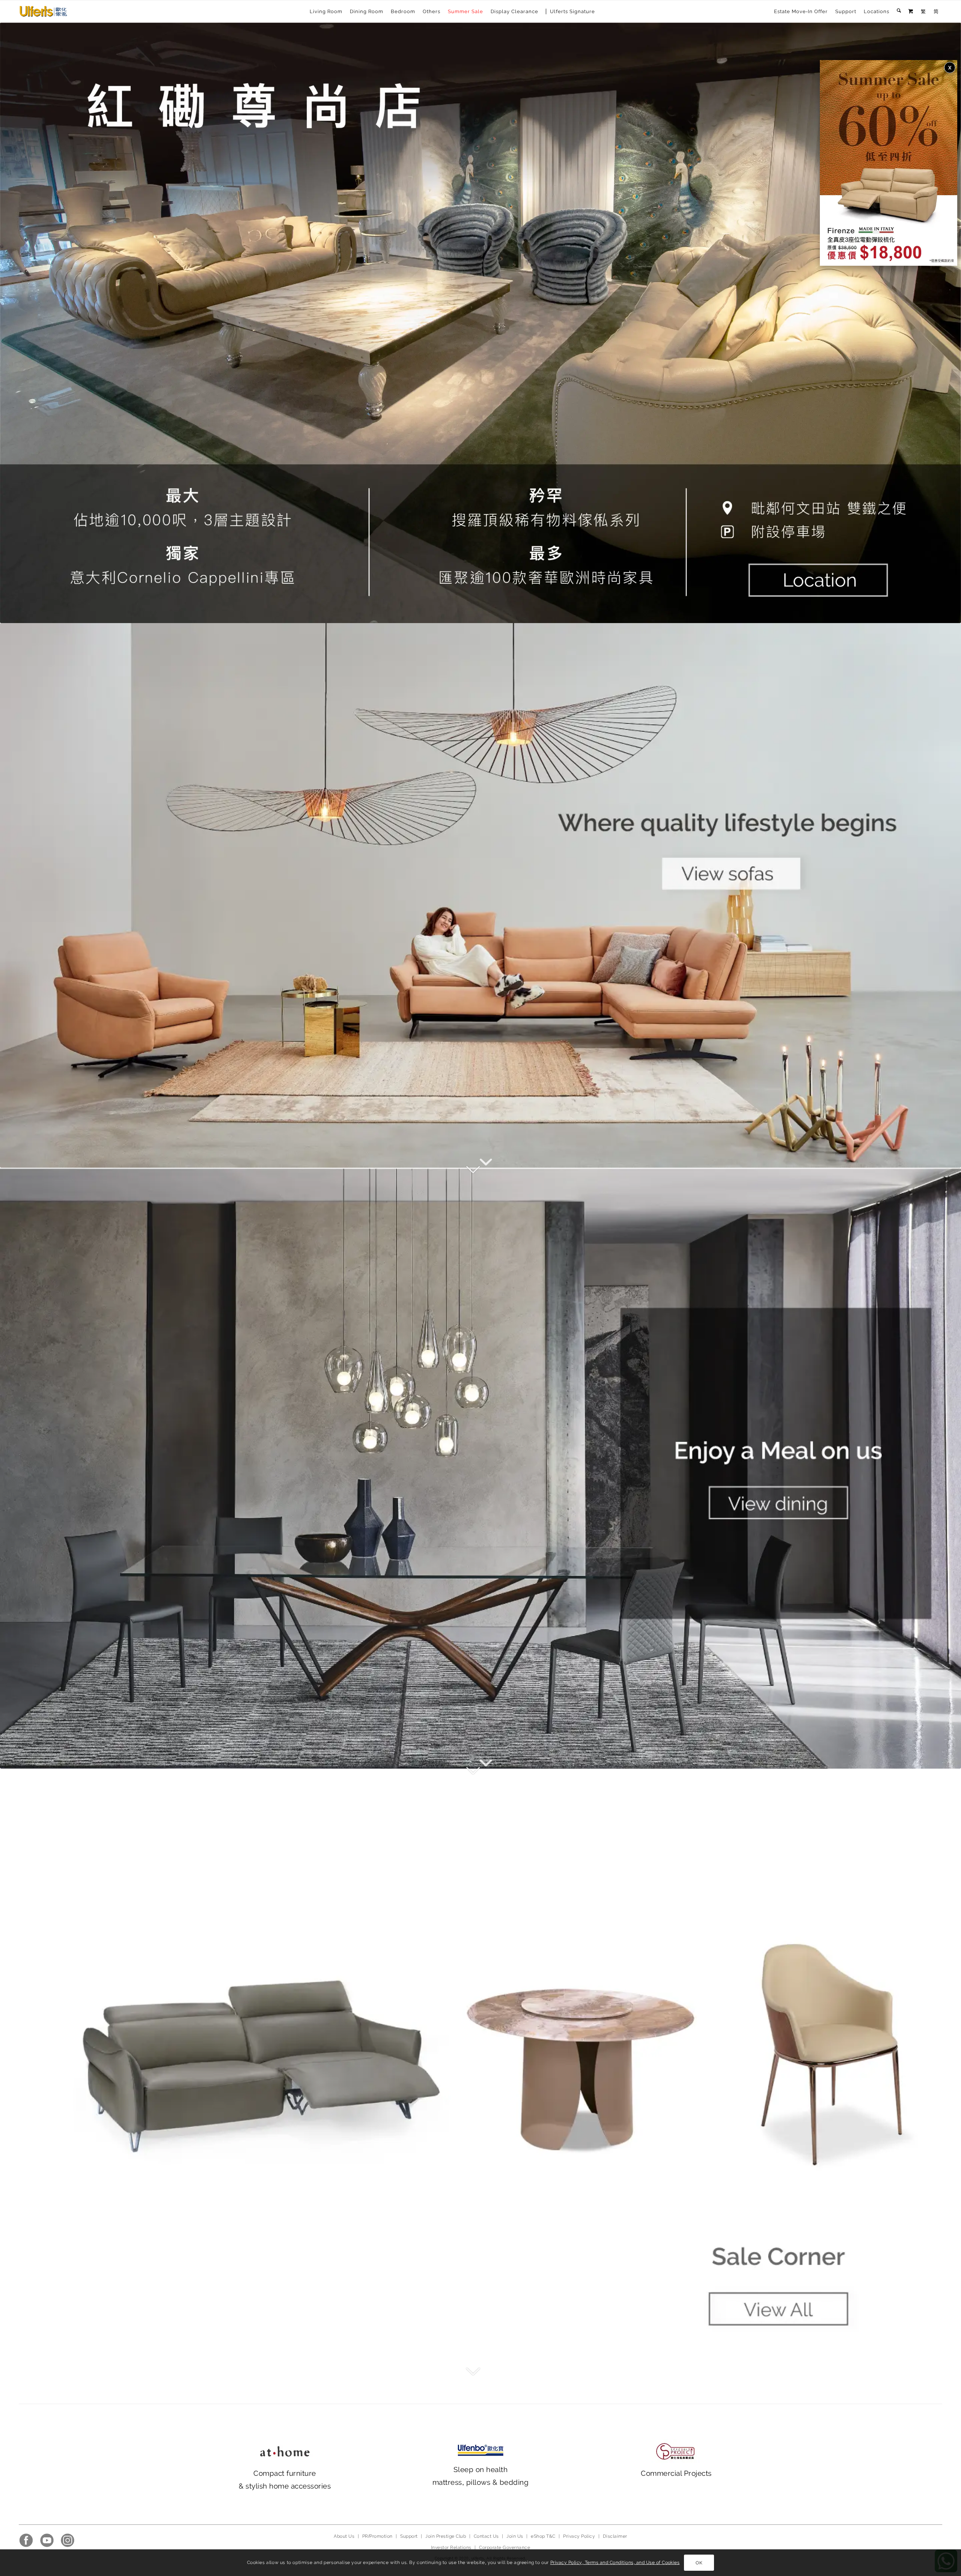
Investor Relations (451, 2547)
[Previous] (17, 323)
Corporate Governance (505, 2547)
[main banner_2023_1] (480, 895)
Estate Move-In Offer (801, 11)
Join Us (515, 2536)
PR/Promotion (377, 2536)
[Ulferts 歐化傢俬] (43, 11)
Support (846, 11)
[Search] (899, 12)
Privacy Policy (579, 2536)
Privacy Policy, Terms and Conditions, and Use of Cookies (615, 2562)
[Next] (944, 323)
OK (699, 2563)
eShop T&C (543, 2536)
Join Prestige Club (446, 2536)
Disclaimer (615, 2536)
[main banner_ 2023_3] (480, 2069)
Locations (877, 11)
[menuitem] (801, 12)
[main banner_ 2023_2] (480, 1468)
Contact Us (486, 2536)
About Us (344, 2536)
